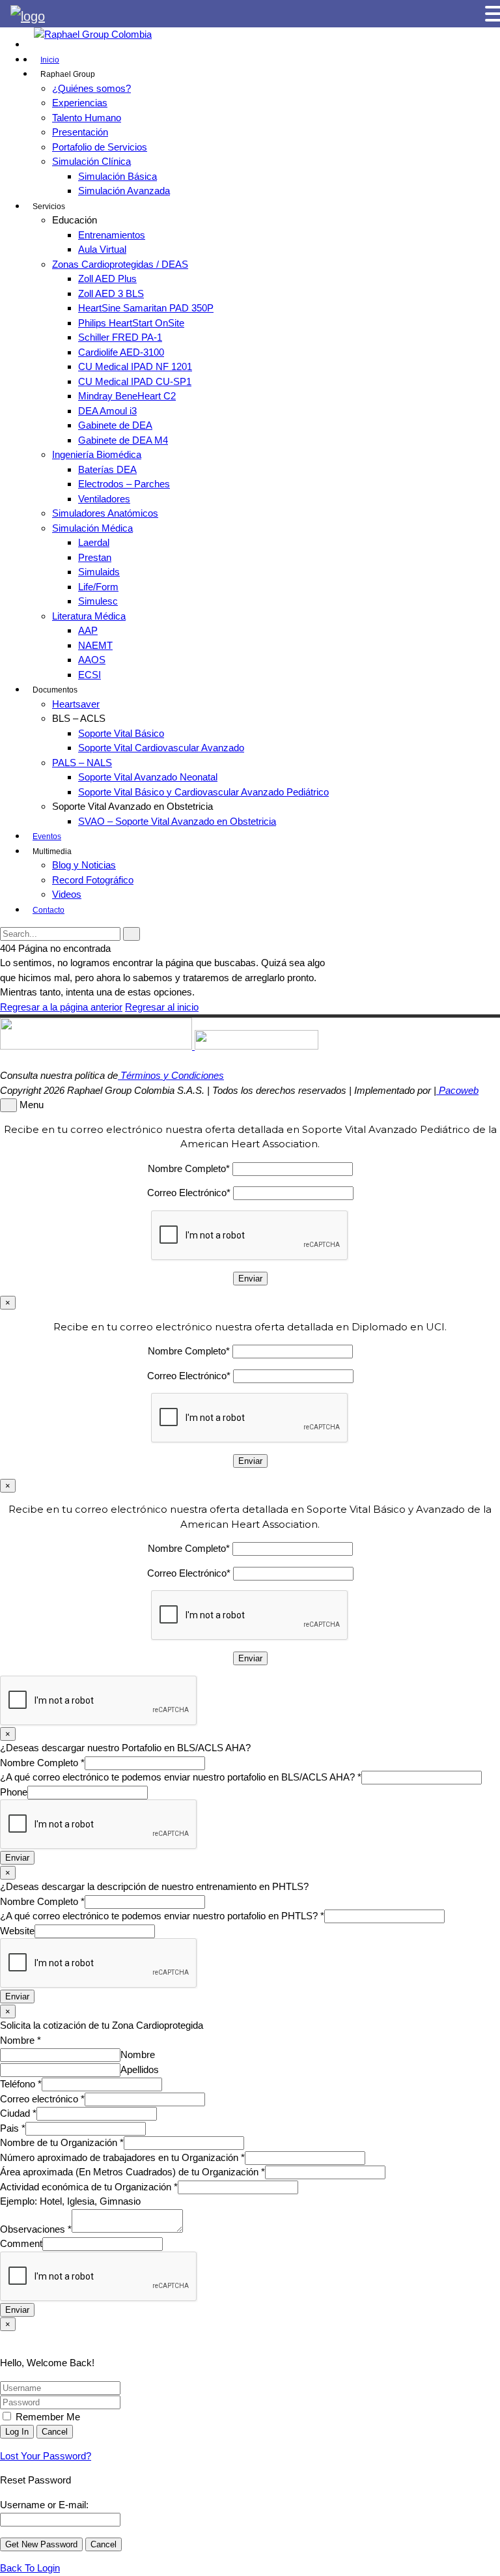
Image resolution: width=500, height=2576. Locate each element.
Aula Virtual (102, 249)
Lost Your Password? (46, 2456)
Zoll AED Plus (107, 279)
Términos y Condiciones (171, 1075)
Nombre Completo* (189, 1168)
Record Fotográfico (93, 880)
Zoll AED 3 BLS (111, 293)
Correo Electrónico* (189, 1193)
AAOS (92, 660)
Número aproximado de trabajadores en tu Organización (122, 2157)
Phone (14, 1792)
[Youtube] (30, 59)
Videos (67, 894)
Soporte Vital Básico (121, 733)
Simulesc (98, 601)
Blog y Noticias (84, 865)
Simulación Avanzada (124, 191)
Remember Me (47, 2417)
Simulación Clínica (91, 161)
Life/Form (98, 587)
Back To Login (30, 2568)
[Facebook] (30, 44)
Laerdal (94, 542)
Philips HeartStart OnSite (131, 323)
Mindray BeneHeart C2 (127, 396)
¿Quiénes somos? (91, 88)
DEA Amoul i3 (107, 411)
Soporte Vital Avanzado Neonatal (148, 777)
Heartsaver (76, 704)
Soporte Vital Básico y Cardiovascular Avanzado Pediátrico (203, 792)
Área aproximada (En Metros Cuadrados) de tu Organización (132, 2172)
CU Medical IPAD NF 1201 (135, 366)
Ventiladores (104, 499)
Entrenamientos (112, 235)
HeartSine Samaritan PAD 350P (146, 308)
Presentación (80, 132)
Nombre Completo (42, 1763)
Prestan (95, 557)
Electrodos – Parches (124, 484)
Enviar (17, 1858)
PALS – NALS (82, 763)
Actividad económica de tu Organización (89, 2187)
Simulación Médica (92, 528)
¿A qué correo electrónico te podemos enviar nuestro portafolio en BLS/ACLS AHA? (181, 1777)
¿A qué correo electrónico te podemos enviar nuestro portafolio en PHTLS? (162, 1916)
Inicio (50, 60)
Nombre (21, 2040)
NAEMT (95, 645)
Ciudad (18, 2113)
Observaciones (36, 2229)
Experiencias (80, 103)
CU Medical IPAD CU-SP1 (135, 381)
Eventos (47, 837)
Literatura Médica (89, 616)
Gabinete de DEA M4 (123, 440)
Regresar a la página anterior (61, 1007)
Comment (21, 2243)
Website (17, 1931)
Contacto (49, 910)
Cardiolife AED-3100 (121, 352)
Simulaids (99, 572)
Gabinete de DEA (115, 425)
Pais (13, 2128)
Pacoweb (457, 1090)
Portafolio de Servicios (100, 147)
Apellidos (140, 2069)
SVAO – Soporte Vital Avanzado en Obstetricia (177, 821)
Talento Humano (87, 118)
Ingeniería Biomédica (97, 454)
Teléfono (21, 2084)
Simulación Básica (118, 176)
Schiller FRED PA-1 (120, 337)
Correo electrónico (42, 2099)
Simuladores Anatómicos (105, 513)
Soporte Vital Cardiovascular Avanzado (161, 748)
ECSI (90, 675)
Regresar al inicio (162, 1007)
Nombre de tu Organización (62, 2142)
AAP (88, 630)
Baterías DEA (107, 469)
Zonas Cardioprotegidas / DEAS (120, 264)
